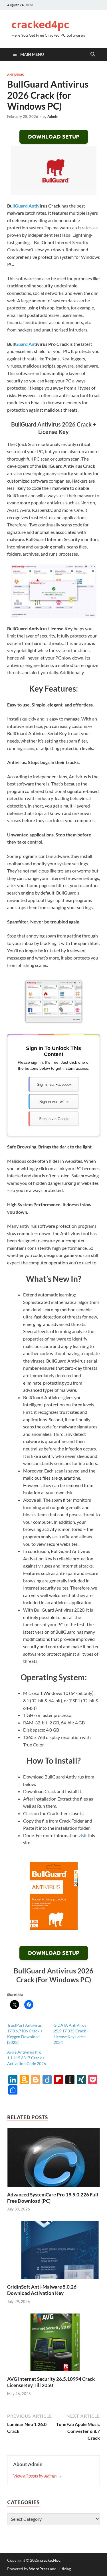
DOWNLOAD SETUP (54, 137)
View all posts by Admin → (38, 2476)
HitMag (64, 2569)
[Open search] (93, 54)
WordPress (39, 2569)
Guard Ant (25, 344)
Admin (53, 117)
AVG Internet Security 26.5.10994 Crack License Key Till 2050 (51, 2382)
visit (83, 1835)
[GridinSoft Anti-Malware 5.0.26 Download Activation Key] (53, 2252)
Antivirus (15, 75)
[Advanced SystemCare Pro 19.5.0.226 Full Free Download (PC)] (53, 2159)
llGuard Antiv (26, 206)
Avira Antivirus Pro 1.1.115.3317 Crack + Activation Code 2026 (27, 2058)
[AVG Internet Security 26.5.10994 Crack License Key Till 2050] (53, 2344)
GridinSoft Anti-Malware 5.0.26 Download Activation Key (42, 2290)
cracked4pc (40, 24)
